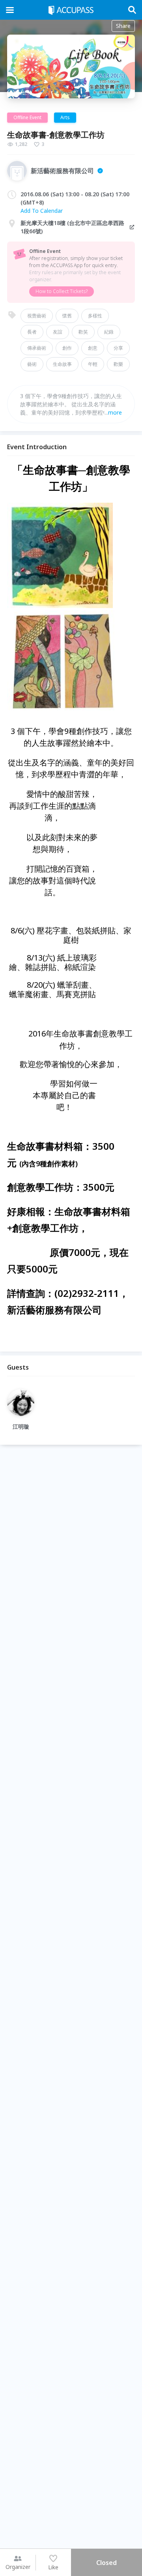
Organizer (18, 2567)
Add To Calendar (42, 211)
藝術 (32, 364)
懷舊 (67, 316)
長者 (32, 332)
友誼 (58, 332)
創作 (67, 348)
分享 (118, 348)
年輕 (93, 364)
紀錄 (109, 332)
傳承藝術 (37, 348)
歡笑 (83, 332)
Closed (106, 2563)
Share (123, 26)
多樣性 (95, 316)
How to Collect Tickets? (62, 291)
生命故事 (62, 364)
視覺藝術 (37, 316)
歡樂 (118, 364)
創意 (93, 348)
